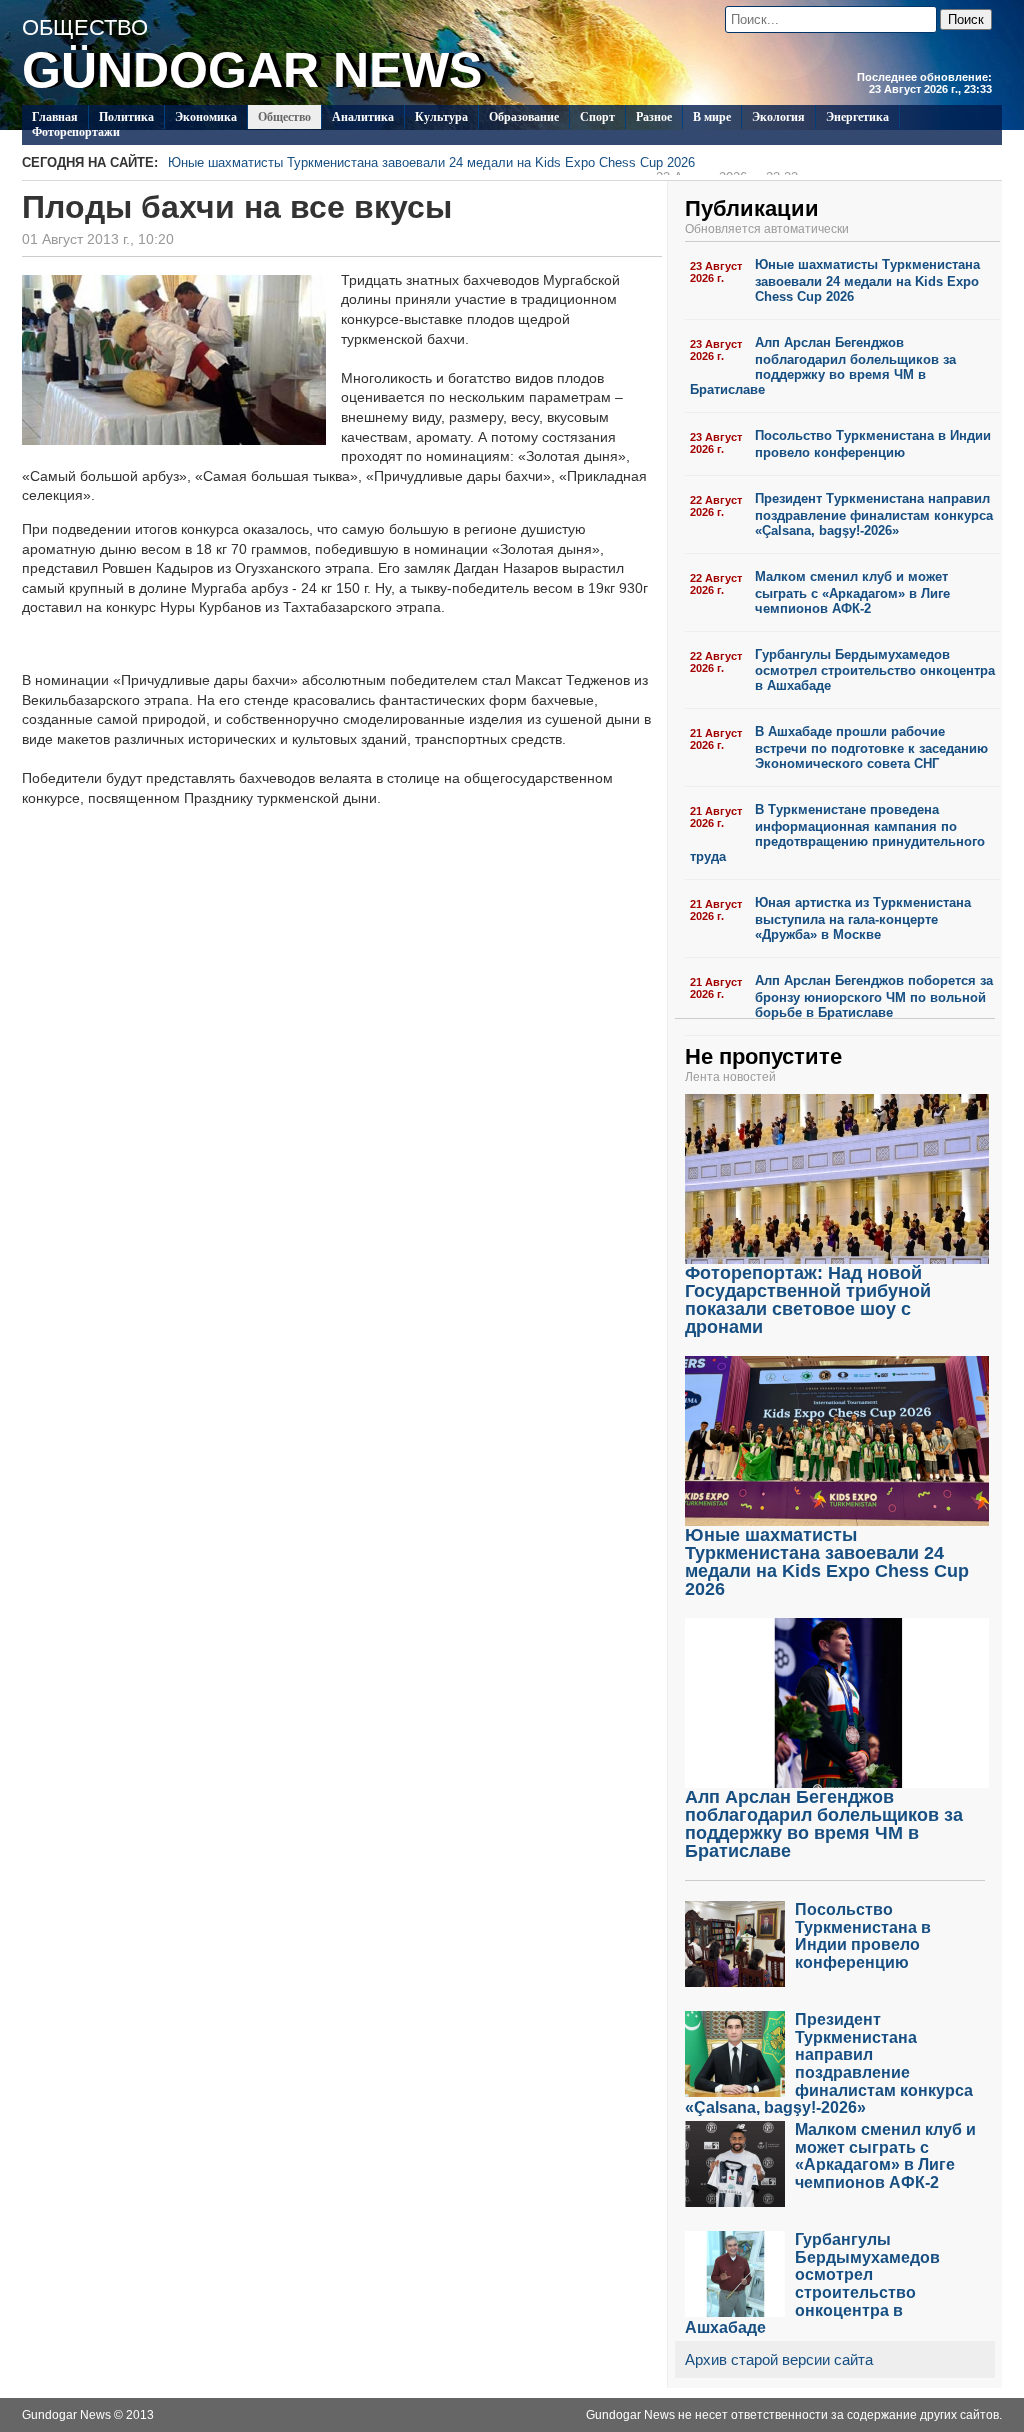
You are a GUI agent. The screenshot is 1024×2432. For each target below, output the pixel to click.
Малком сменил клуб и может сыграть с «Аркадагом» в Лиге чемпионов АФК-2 (852, 592)
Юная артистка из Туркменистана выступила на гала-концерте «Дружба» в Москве (863, 918)
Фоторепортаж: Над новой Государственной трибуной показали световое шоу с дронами (808, 1300)
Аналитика (363, 117)
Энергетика (857, 117)
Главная (55, 117)
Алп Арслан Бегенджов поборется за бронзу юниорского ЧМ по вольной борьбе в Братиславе (874, 996)
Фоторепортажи (76, 132)
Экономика (206, 117)
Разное (654, 117)
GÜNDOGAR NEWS (252, 70)
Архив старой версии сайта (779, 2359)
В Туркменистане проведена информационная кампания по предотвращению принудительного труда (837, 833)
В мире (712, 117)
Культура (441, 117)
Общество (284, 117)
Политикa (126, 117)
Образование (524, 117)
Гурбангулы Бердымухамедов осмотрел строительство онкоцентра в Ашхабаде (875, 670)
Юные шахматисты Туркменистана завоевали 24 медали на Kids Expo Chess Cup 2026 (483, 165)
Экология (778, 117)
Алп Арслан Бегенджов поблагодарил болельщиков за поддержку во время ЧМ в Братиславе (823, 366)
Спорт (597, 117)
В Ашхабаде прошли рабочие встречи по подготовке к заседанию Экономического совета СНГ (871, 747)
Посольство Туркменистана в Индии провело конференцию (873, 444)
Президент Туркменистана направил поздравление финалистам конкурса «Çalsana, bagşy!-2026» (874, 514)
